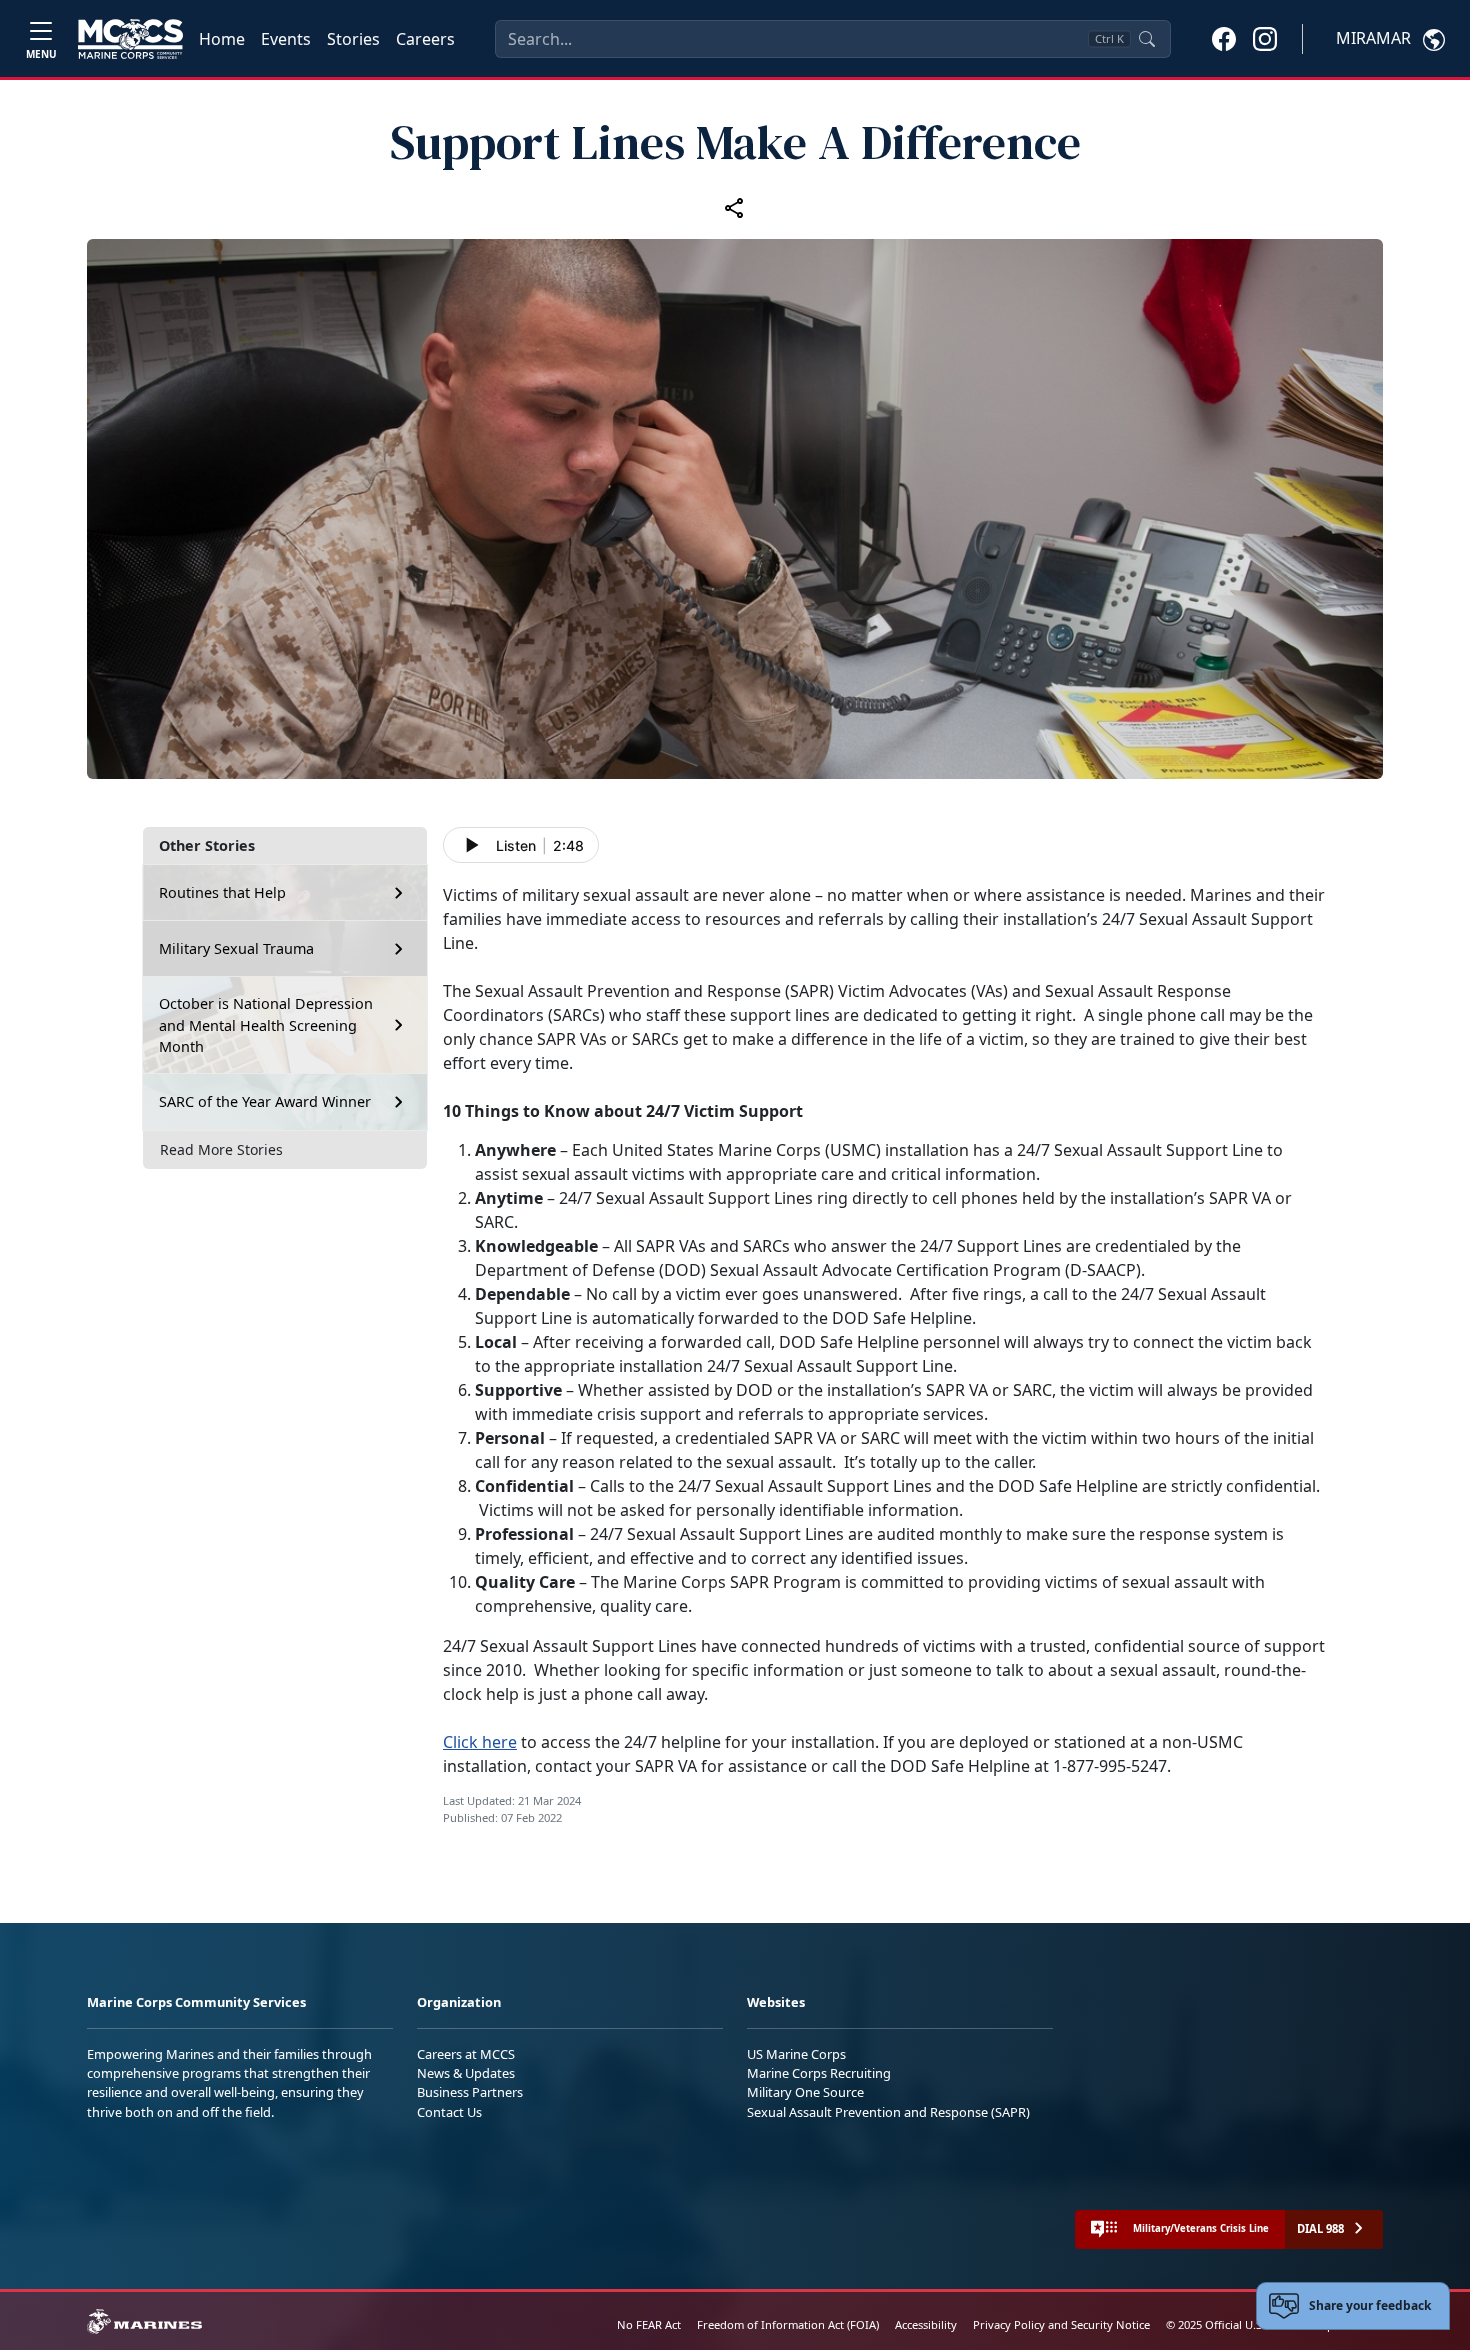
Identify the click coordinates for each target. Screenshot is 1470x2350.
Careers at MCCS (466, 2054)
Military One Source (805, 2092)
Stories (353, 39)
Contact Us (449, 2112)
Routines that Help (222, 892)
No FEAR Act (649, 2324)
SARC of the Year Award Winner (265, 1101)
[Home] (130, 39)
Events (286, 39)
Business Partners (470, 2092)
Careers (425, 39)
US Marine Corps (796, 2054)
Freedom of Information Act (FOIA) (788, 2324)
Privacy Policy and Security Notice (1061, 2324)
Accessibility (926, 2324)
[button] (1224, 38)
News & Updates (466, 2073)
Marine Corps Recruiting (819, 2073)
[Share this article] (735, 208)
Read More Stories (221, 1149)
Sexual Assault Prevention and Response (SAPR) (888, 2112)
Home (222, 39)
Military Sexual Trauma (236, 948)
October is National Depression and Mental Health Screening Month (266, 1025)
